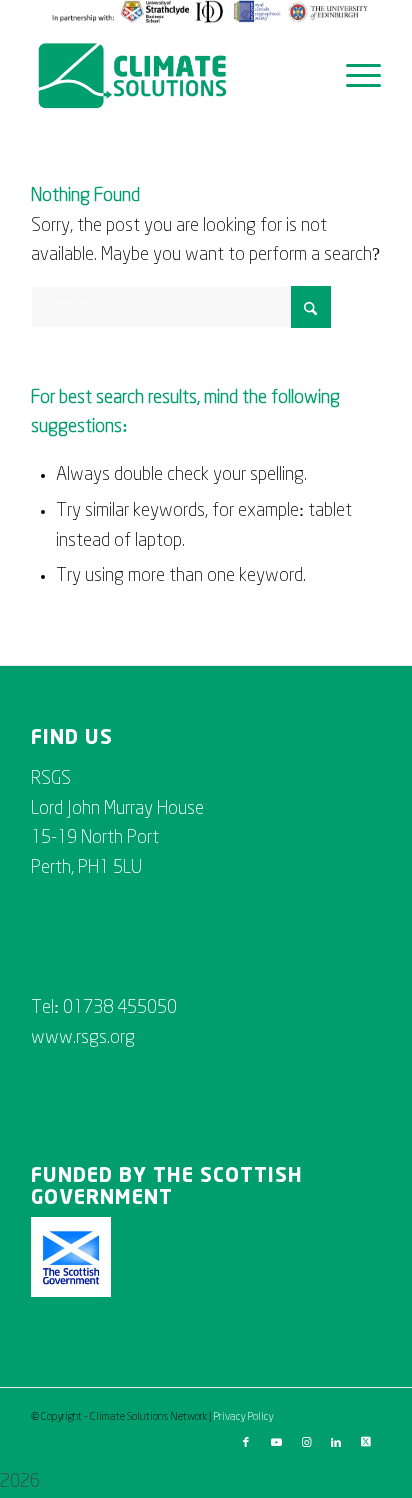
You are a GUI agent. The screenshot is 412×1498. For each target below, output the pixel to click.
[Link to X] (366, 1443)
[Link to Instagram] (306, 1443)
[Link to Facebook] (246, 1443)
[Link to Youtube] (276, 1443)
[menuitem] (211, 12)
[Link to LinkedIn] (336, 1443)
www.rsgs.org (83, 1038)
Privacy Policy (243, 1417)
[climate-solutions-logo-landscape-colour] (171, 76)
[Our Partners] (211, 20)
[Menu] (353, 76)
